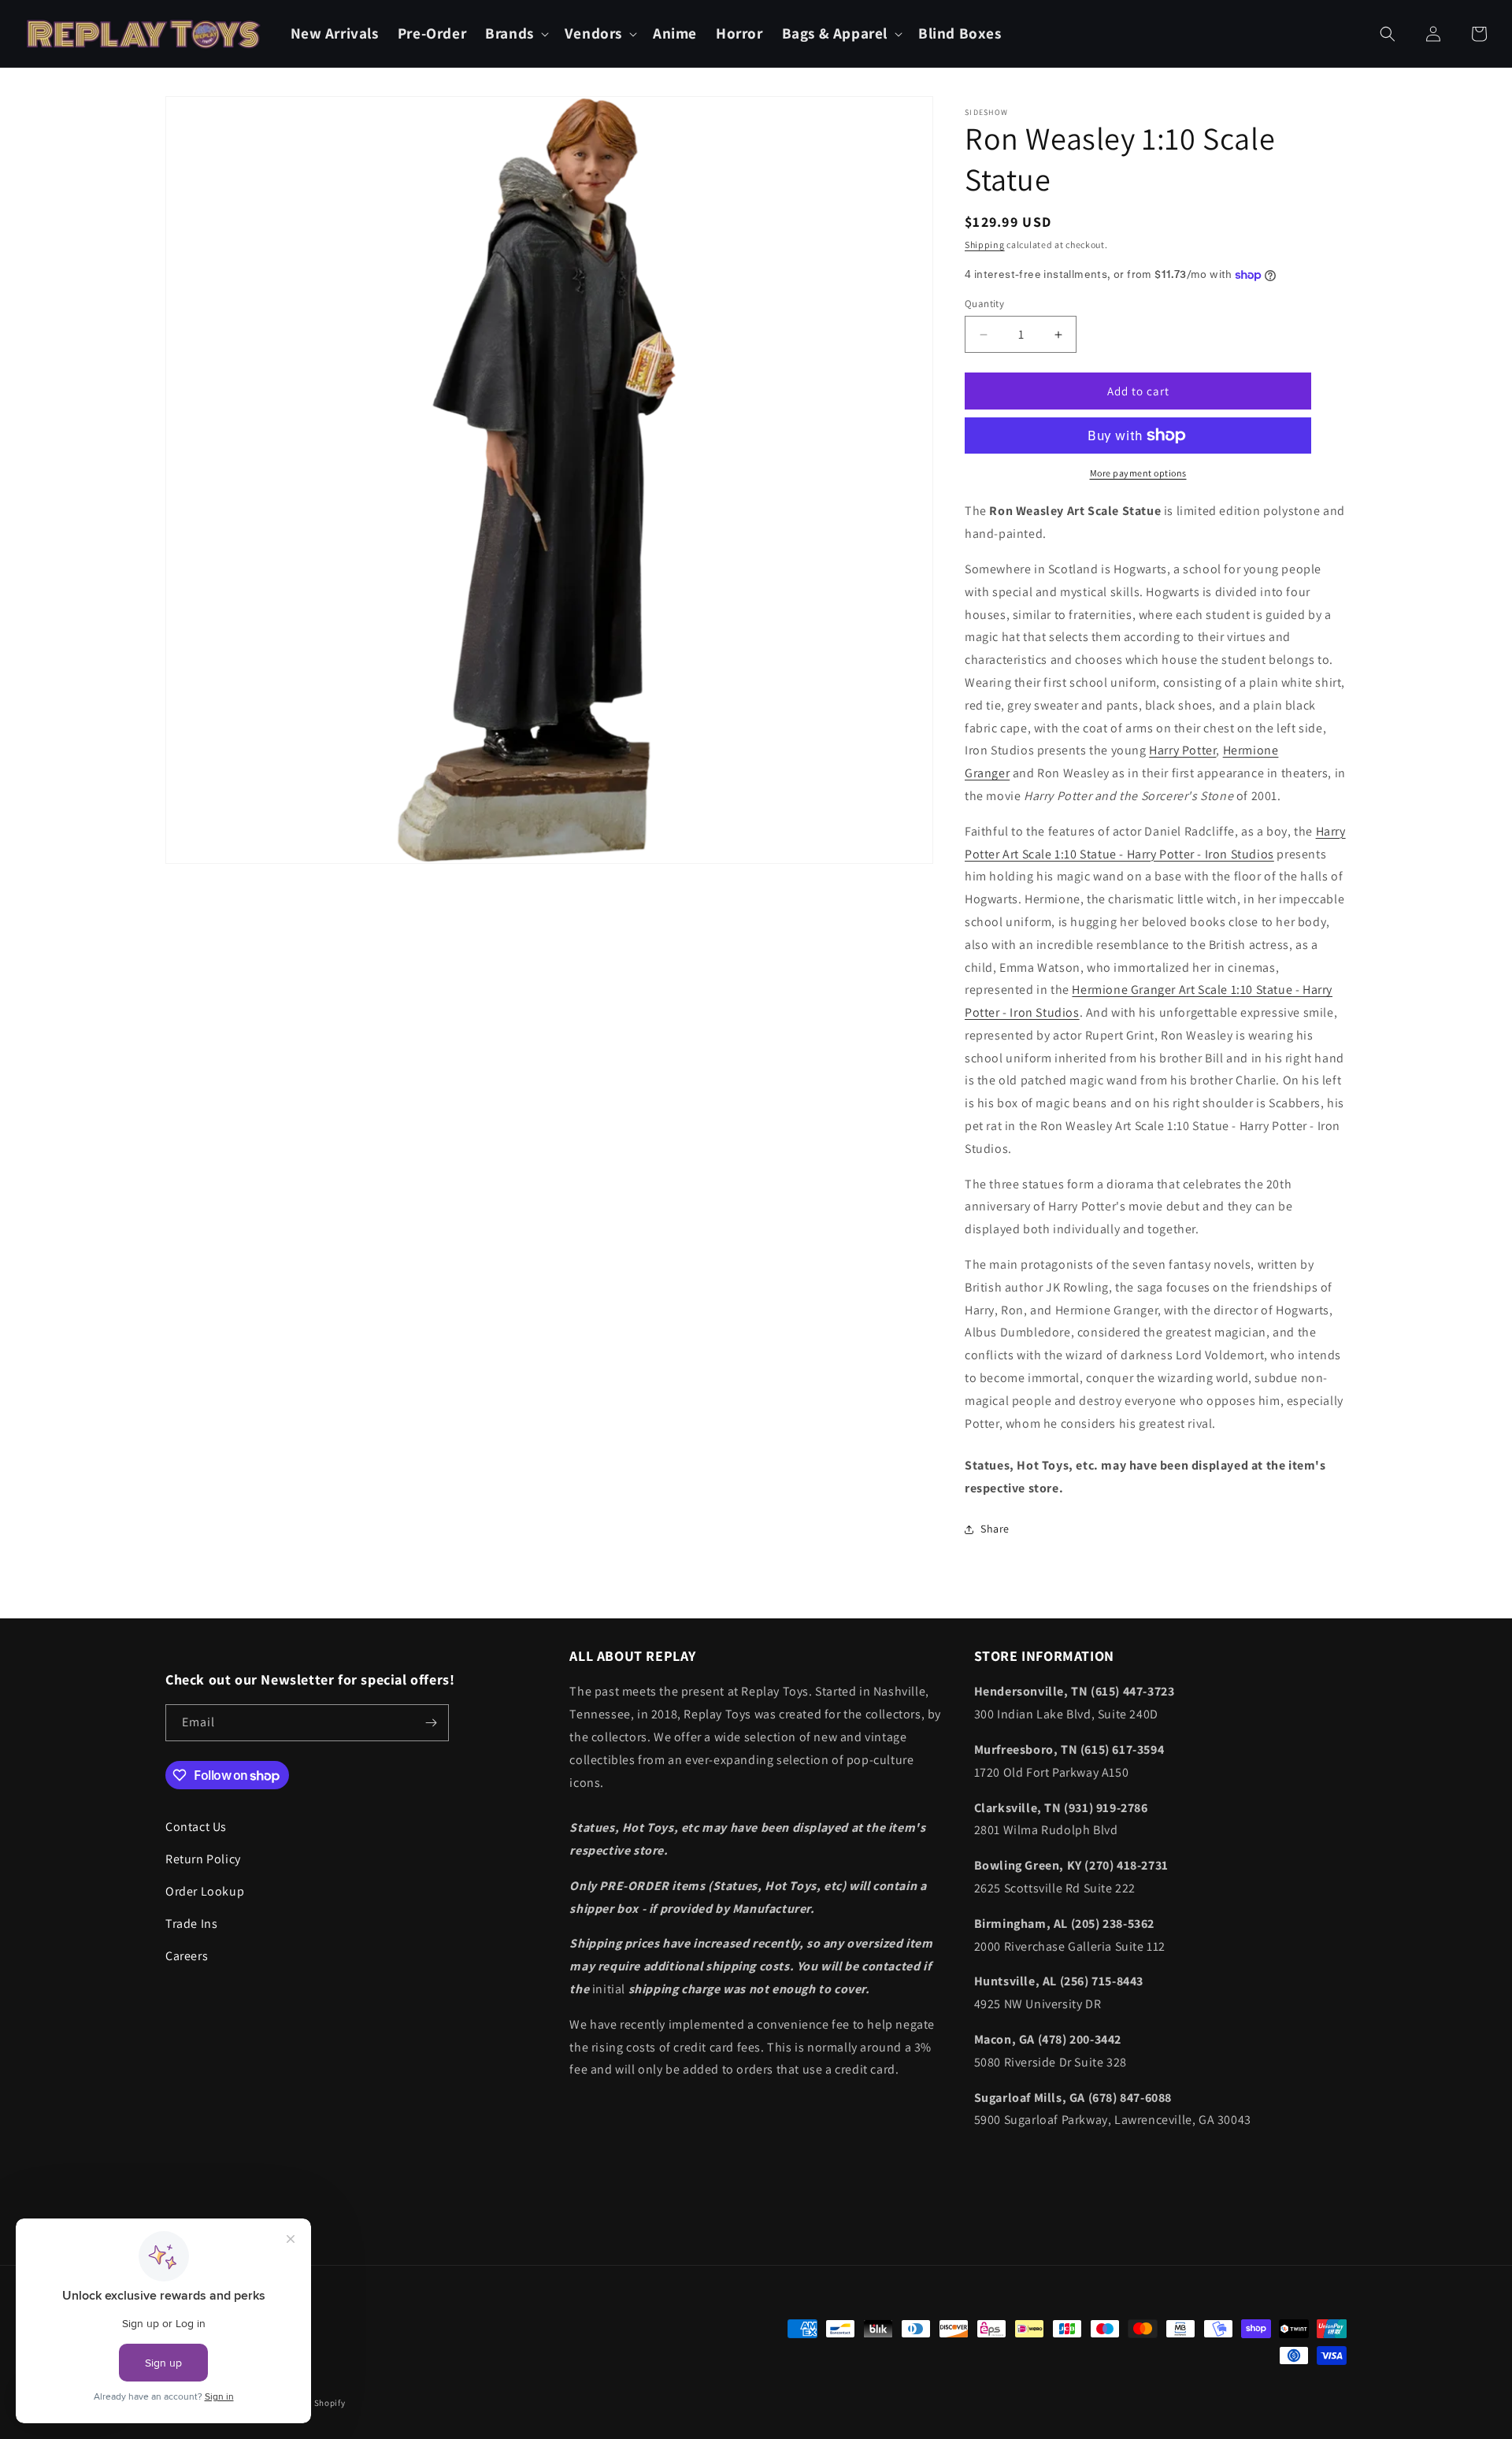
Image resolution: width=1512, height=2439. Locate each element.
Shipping (985, 245)
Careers (187, 1956)
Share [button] (995, 1529)
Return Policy (203, 1859)
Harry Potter (1182, 750)
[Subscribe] (431, 1723)
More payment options (1138, 473)
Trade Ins (191, 1924)
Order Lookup (205, 1891)
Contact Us (196, 1827)
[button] (515, 33)
